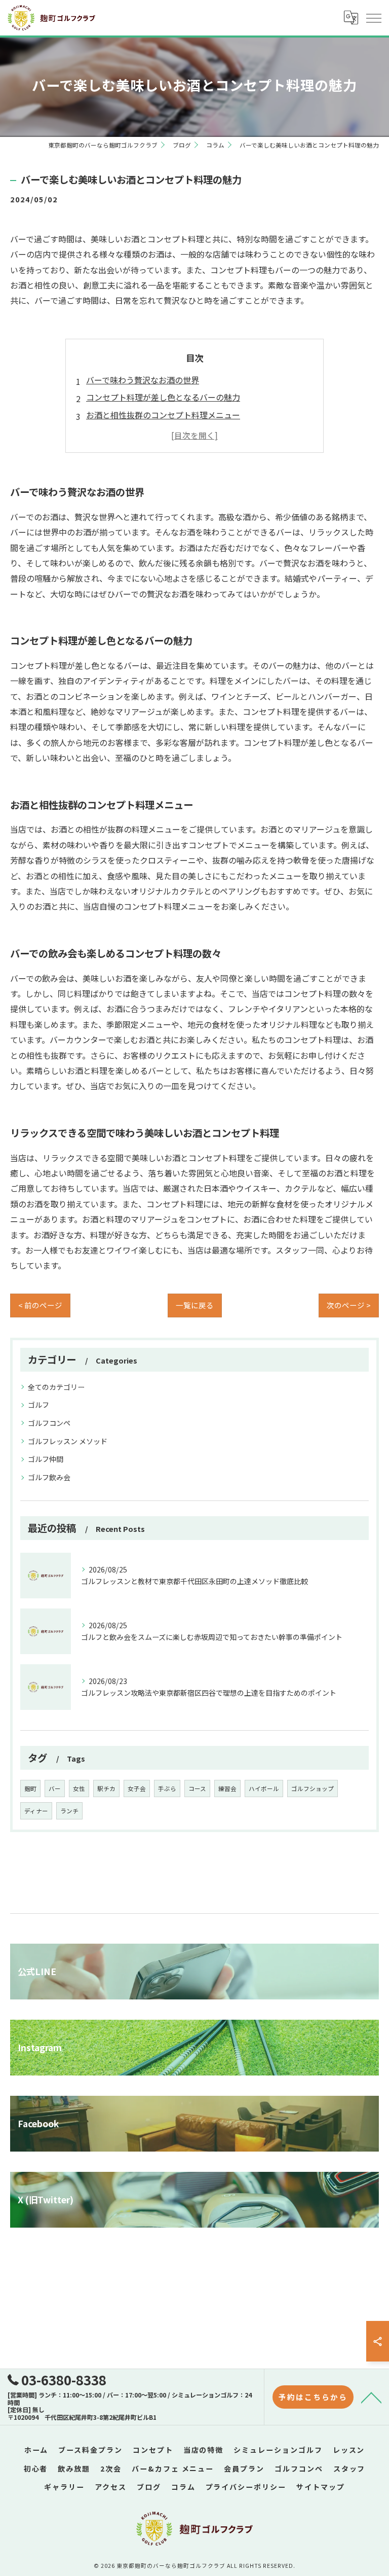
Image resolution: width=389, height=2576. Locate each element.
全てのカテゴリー (56, 1387)
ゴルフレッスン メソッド (68, 1441)
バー (55, 1788)
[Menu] (373, 18)
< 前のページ (40, 1305)
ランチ (69, 1811)
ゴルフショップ (313, 1788)
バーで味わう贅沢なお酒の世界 (143, 380)
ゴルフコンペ (49, 1423)
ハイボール (264, 1788)
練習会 (227, 1788)
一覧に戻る (195, 1305)
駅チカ (106, 1788)
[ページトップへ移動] (371, 2397)
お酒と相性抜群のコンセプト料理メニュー (163, 415)
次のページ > (349, 1305)
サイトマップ (321, 2487)
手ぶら (167, 1788)
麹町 (30, 1788)
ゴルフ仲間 (46, 1459)
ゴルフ (38, 1405)
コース (197, 1788)
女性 (79, 1788)
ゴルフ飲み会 (49, 1477)
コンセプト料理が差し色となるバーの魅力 (163, 397)
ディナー (36, 1811)
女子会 (137, 1788)
